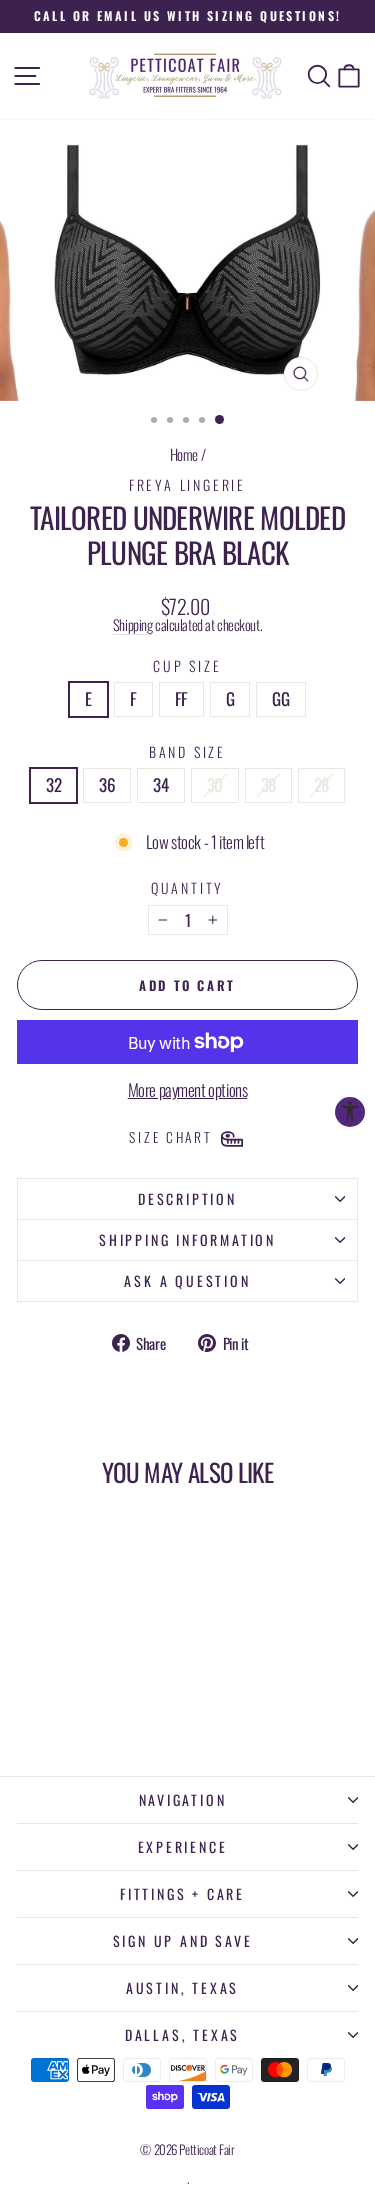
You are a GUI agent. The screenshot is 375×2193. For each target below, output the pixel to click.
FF (181, 698)
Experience (183, 1846)
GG (280, 698)
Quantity (187, 887)
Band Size (187, 751)
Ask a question (187, 1280)
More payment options (188, 1090)
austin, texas (182, 1987)
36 (107, 784)
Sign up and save (183, 1940)
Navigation (183, 1799)
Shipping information (187, 1239)
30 (215, 784)
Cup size (187, 665)
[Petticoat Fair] (188, 76)
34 (160, 784)
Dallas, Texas (182, 2034)
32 (53, 784)
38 (268, 784)
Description (187, 1198)
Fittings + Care (182, 1893)
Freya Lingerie (187, 484)
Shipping (133, 624)
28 (321, 784)
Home (184, 454)
